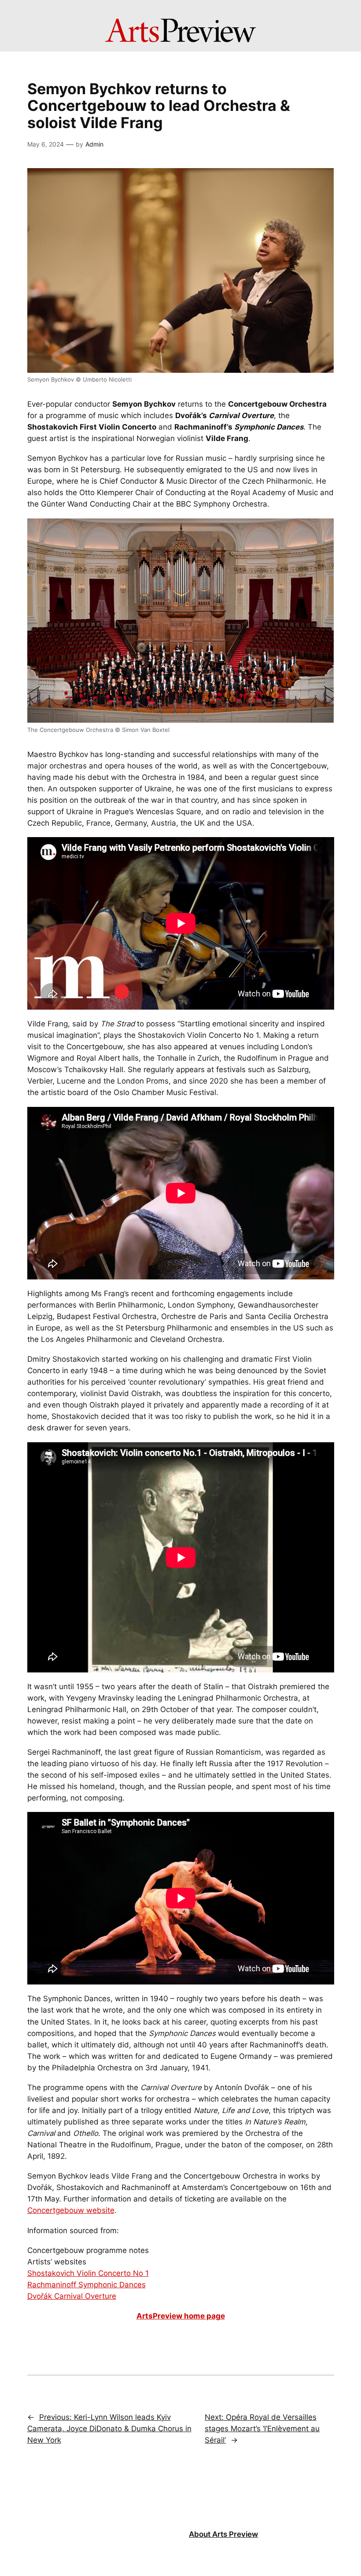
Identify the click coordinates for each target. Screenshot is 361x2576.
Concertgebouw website (71, 2210)
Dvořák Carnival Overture (72, 2296)
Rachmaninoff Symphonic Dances (87, 2285)
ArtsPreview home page (181, 2316)
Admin (94, 144)
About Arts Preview (223, 2534)
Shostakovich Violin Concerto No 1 (88, 2273)
